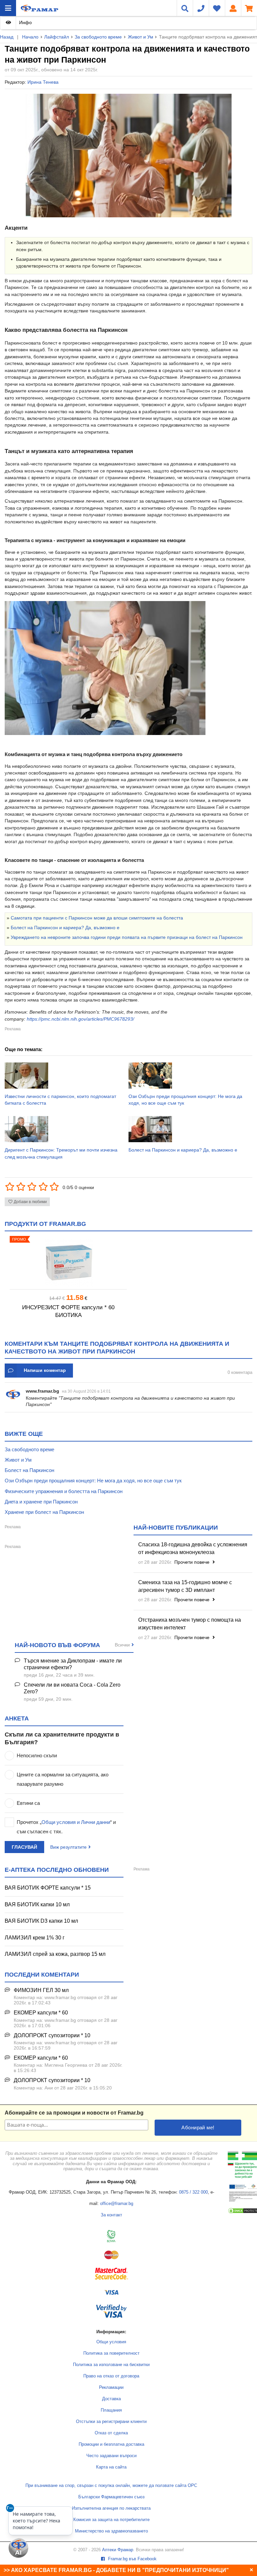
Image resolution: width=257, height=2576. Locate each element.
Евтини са (28, 1803)
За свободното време (98, 37)
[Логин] (233, 8)
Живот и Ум (141, 37)
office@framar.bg (117, 2204)
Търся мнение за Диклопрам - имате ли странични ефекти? (73, 1664)
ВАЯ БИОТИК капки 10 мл (37, 1904)
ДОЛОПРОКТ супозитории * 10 (52, 2035)
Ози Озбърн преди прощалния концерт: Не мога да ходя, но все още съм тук (185, 1100)
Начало (30, 37)
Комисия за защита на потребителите (111, 2520)
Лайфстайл (57, 37)
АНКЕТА (17, 1718)
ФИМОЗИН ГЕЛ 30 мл (41, 1990)
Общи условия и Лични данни (76, 1822)
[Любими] (217, 8)
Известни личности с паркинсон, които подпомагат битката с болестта (60, 1100)
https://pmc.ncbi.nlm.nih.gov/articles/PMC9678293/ (80, 1019)
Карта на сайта (111, 2467)
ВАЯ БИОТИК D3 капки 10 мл (41, 1921)
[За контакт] (201, 8)
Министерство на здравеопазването (111, 2531)
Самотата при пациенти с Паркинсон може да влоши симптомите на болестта (97, 918)
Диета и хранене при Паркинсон (41, 1502)
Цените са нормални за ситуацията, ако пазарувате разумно (63, 1779)
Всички (122, 1645)
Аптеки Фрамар (118, 2550)
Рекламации (111, 2387)
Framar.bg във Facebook (132, 2559)
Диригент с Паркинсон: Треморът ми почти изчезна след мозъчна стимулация (61, 1153)
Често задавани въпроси (111, 2456)
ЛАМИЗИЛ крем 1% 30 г (35, 1938)
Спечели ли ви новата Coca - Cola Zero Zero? (72, 1688)
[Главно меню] (8, 8)
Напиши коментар (45, 1370)
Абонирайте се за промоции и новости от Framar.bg (74, 2113)
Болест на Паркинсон (29, 1470)
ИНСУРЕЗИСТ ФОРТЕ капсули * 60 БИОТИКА (68, 1311)
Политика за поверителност (111, 2353)
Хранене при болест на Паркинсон (44, 1512)
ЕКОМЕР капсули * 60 (41, 2013)
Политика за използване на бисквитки (111, 2365)
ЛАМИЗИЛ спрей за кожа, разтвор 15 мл (55, 1954)
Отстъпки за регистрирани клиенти (111, 2422)
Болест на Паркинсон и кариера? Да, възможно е (65, 928)
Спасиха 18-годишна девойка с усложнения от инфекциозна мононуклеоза (193, 1548)
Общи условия (111, 2342)
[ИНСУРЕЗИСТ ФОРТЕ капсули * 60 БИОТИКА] (68, 1263)
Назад (7, 37)
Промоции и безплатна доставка (111, 2444)
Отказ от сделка (111, 2433)
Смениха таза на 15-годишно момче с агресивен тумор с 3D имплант (185, 1586)
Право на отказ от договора (111, 2376)
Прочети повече (193, 1562)
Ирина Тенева (43, 82)
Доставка (111, 2399)
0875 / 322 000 (193, 2192)
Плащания (111, 2410)
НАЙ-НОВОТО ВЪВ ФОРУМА (57, 1645)
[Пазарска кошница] (249, 8)
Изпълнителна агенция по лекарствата (111, 2508)
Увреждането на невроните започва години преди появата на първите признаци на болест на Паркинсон (127, 937)
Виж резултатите (68, 1847)
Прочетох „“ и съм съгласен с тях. (66, 1827)
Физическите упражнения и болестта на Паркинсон (64, 1491)
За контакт (111, 2215)
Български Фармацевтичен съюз (111, 2497)
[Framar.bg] (39, 8)
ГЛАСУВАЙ (24, 1847)
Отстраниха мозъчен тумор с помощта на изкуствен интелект (190, 1624)
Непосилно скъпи (37, 1755)
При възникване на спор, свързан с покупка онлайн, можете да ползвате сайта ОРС (111, 2486)
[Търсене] (185, 8)
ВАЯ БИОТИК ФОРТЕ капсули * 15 (48, 1888)
